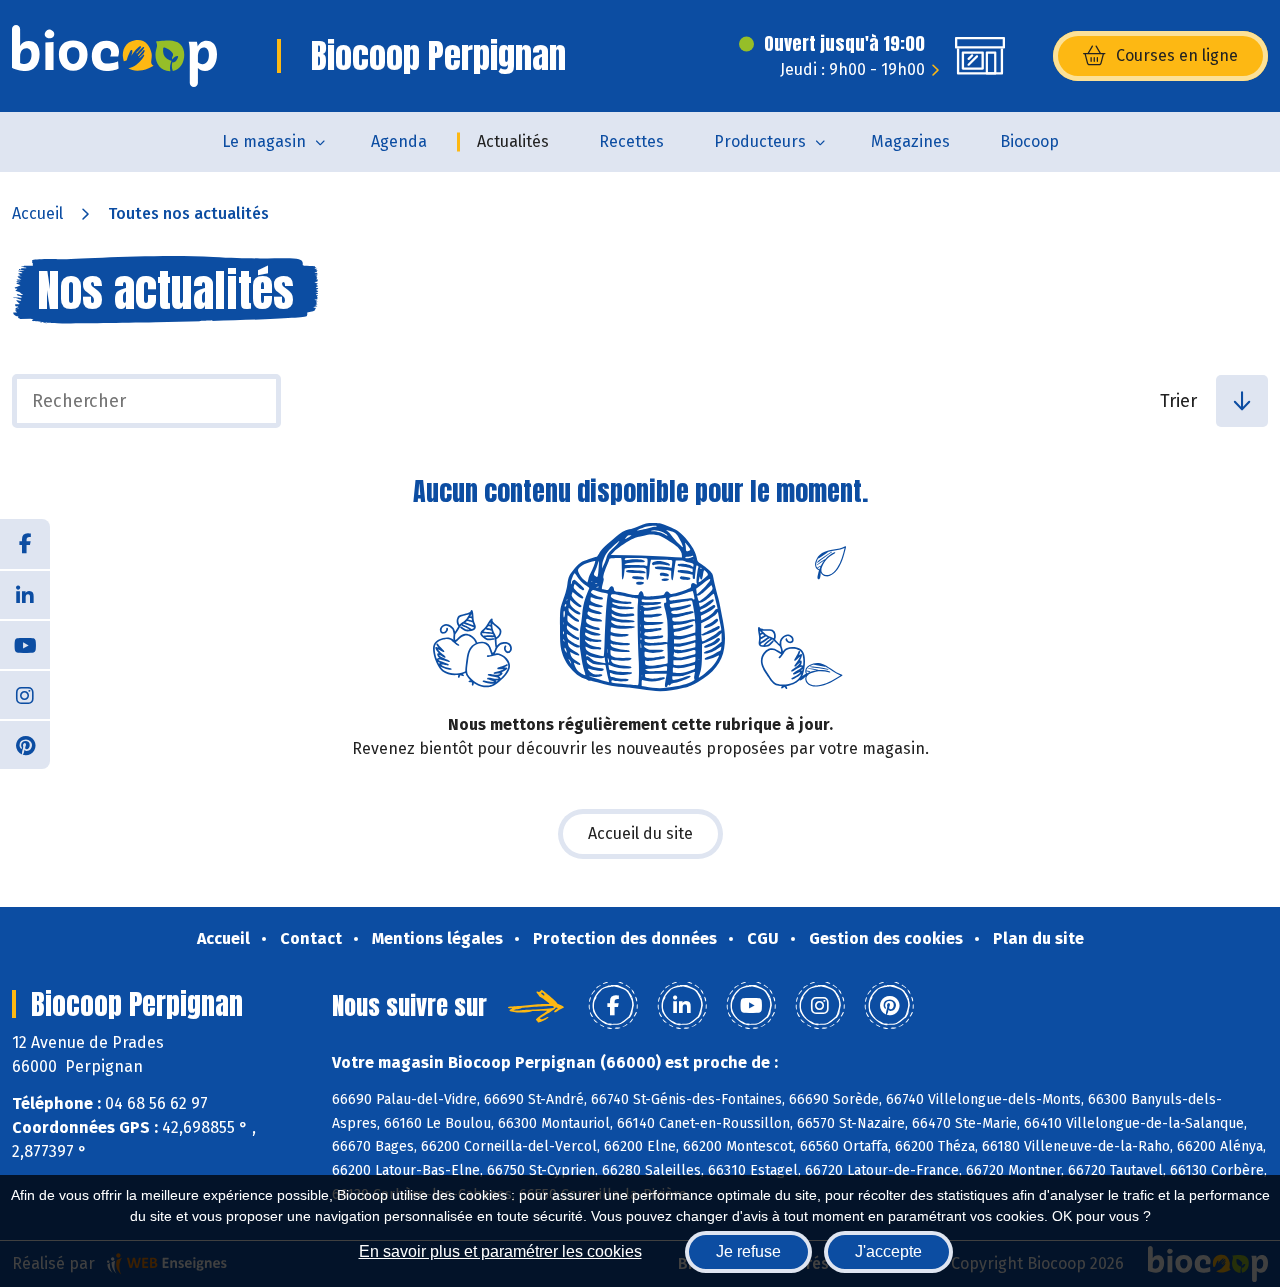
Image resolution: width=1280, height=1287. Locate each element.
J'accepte (888, 1251)
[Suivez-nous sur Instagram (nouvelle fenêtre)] (25, 694)
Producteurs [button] (760, 141)
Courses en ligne (1177, 55)
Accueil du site (640, 833)
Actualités (513, 141)
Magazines (910, 141)
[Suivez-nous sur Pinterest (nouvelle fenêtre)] (25, 744)
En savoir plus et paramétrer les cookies (500, 1251)
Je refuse (748, 1251)
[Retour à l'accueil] (114, 56)
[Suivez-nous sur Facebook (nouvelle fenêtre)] (25, 544)
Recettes (631, 141)
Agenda (399, 141)
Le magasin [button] (264, 141)
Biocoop (1029, 141)
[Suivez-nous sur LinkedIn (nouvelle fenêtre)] (25, 594)
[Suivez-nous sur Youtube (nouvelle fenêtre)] (25, 644)
